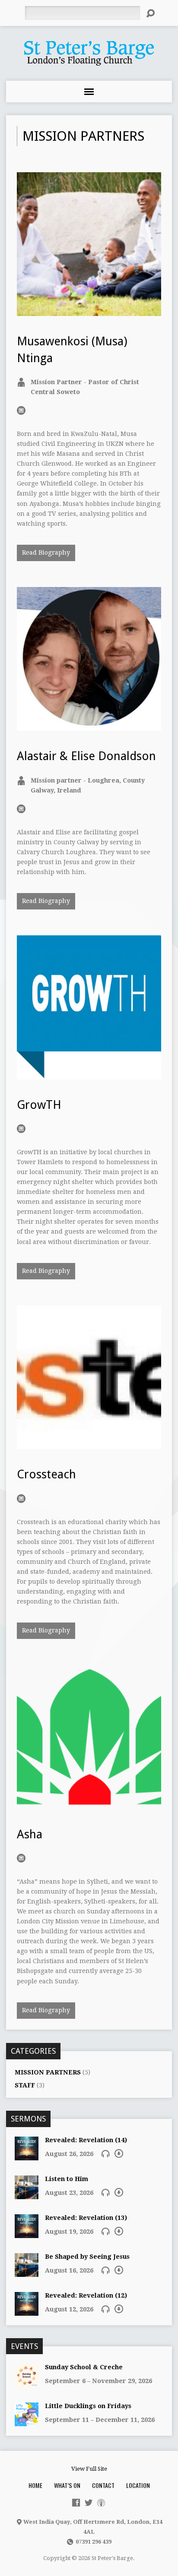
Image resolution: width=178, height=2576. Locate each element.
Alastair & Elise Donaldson (86, 756)
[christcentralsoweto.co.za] (21, 410)
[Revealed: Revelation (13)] (27, 2233)
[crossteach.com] (21, 1499)
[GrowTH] (89, 1074)
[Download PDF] (119, 2153)
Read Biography (46, 552)
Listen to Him (67, 2179)
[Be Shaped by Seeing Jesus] (27, 2272)
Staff (25, 2085)
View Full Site (89, 2469)
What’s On (67, 2485)
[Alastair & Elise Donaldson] (89, 726)
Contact (103, 2485)
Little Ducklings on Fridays (88, 2406)
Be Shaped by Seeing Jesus (87, 2257)
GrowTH (39, 1105)
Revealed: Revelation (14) (86, 2140)
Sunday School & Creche (84, 2367)
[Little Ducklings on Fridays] (27, 2422)
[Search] (150, 13)
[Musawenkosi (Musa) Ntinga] (89, 311)
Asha (30, 1834)
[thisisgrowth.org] (21, 1129)
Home (35, 2485)
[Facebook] (76, 2503)
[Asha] (89, 1804)
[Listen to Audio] (105, 2153)
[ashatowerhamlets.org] (21, 1858)
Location (138, 2485)
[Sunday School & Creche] (27, 2383)
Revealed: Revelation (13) (86, 2218)
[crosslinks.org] (21, 809)
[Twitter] (89, 2503)
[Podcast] (101, 2503)
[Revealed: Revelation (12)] (27, 2311)
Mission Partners (48, 2072)
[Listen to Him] (27, 2194)
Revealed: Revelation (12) (86, 2295)
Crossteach (46, 1474)
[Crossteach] (89, 1444)
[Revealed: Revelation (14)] (27, 2156)
